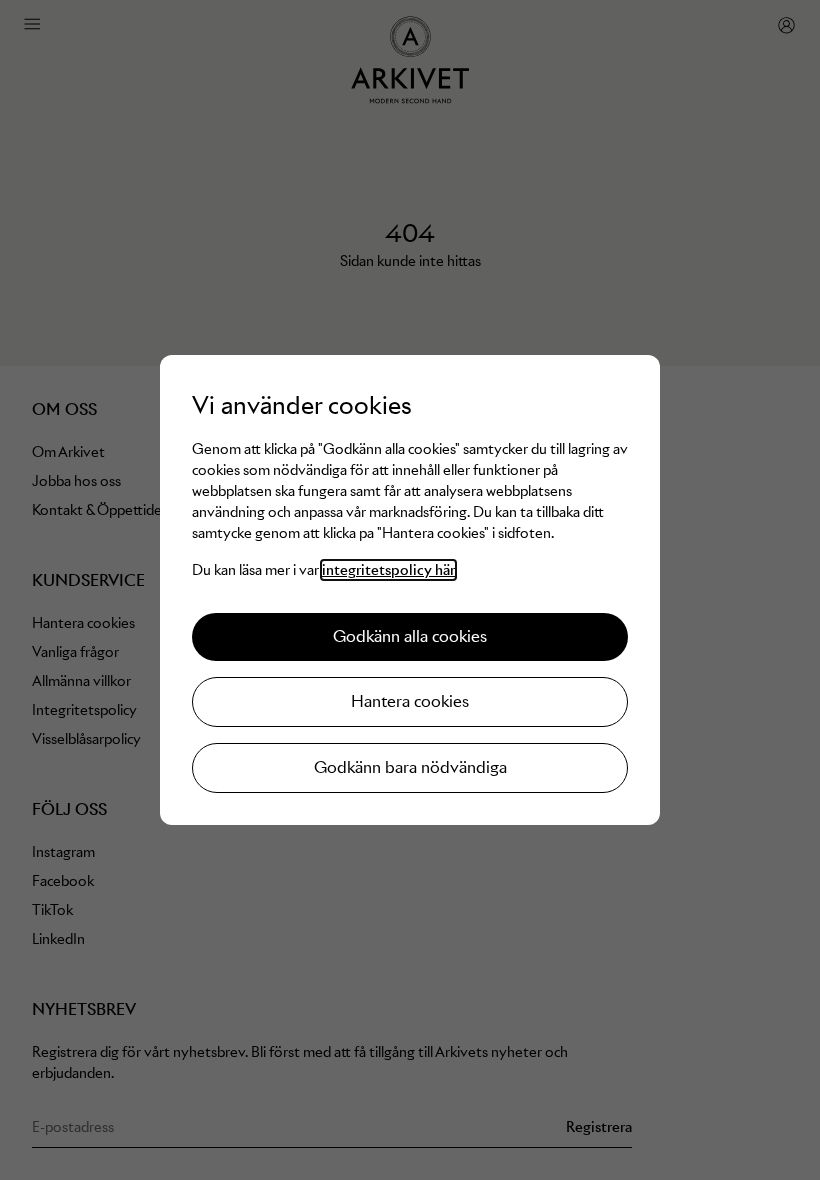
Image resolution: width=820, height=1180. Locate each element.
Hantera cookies (410, 701)
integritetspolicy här (388, 570)
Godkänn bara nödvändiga (410, 767)
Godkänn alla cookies (410, 636)
